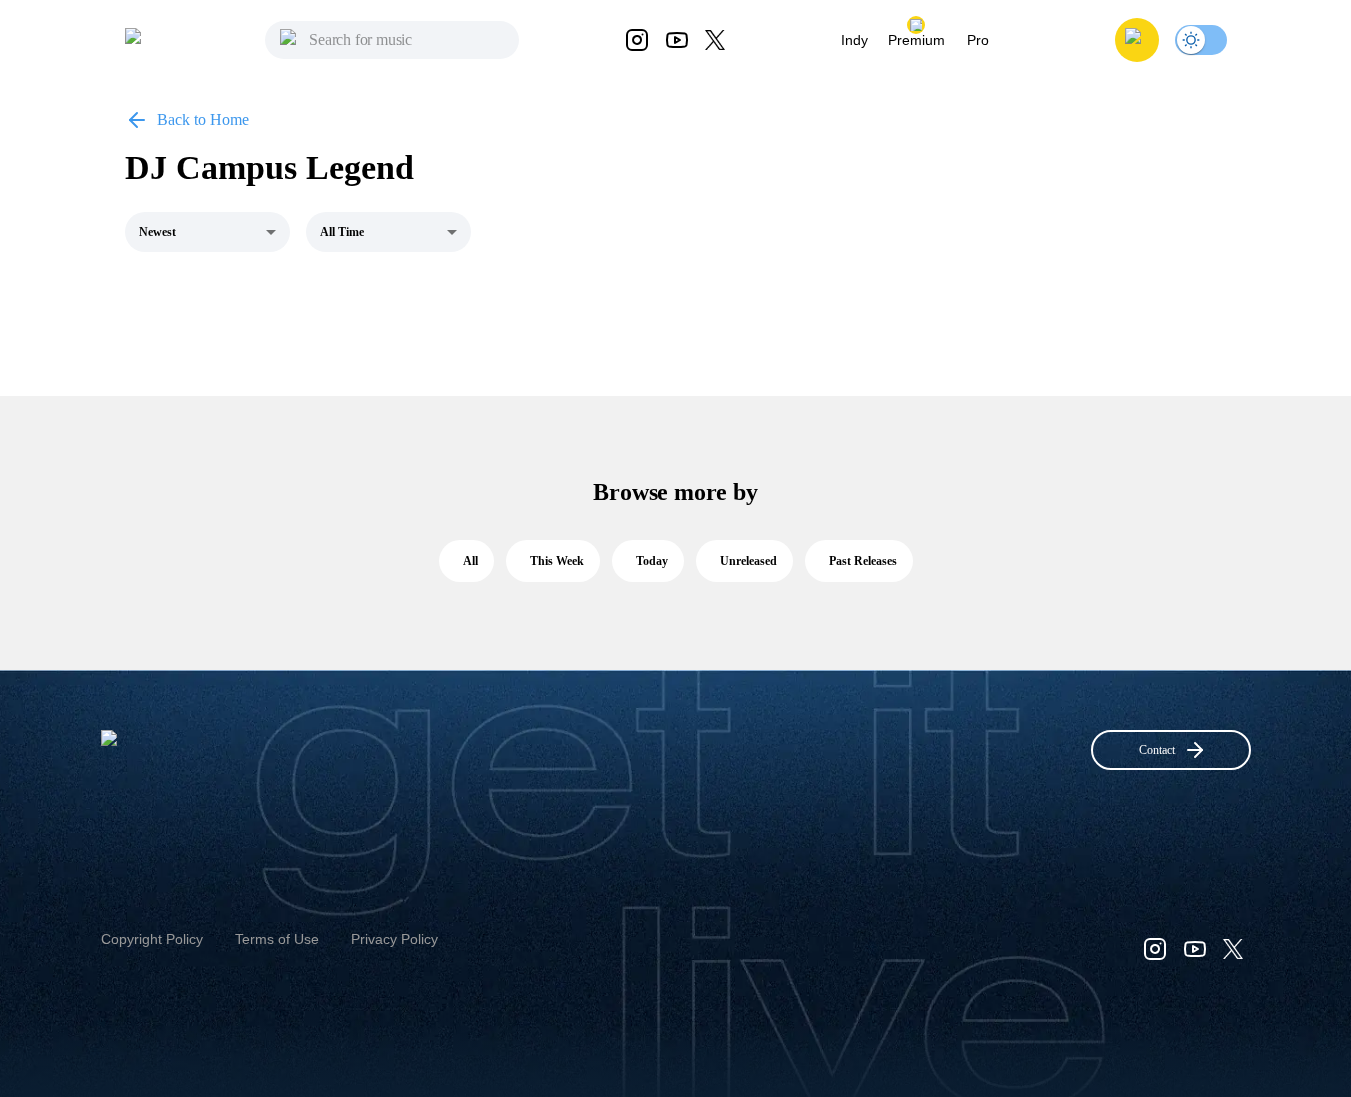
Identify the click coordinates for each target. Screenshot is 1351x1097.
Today (652, 561)
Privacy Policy (394, 939)
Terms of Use (277, 939)
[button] (1137, 40)
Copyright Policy (152, 939)
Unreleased (748, 561)
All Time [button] (342, 232)
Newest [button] (157, 232)
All (470, 561)
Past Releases (863, 561)
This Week (557, 561)
